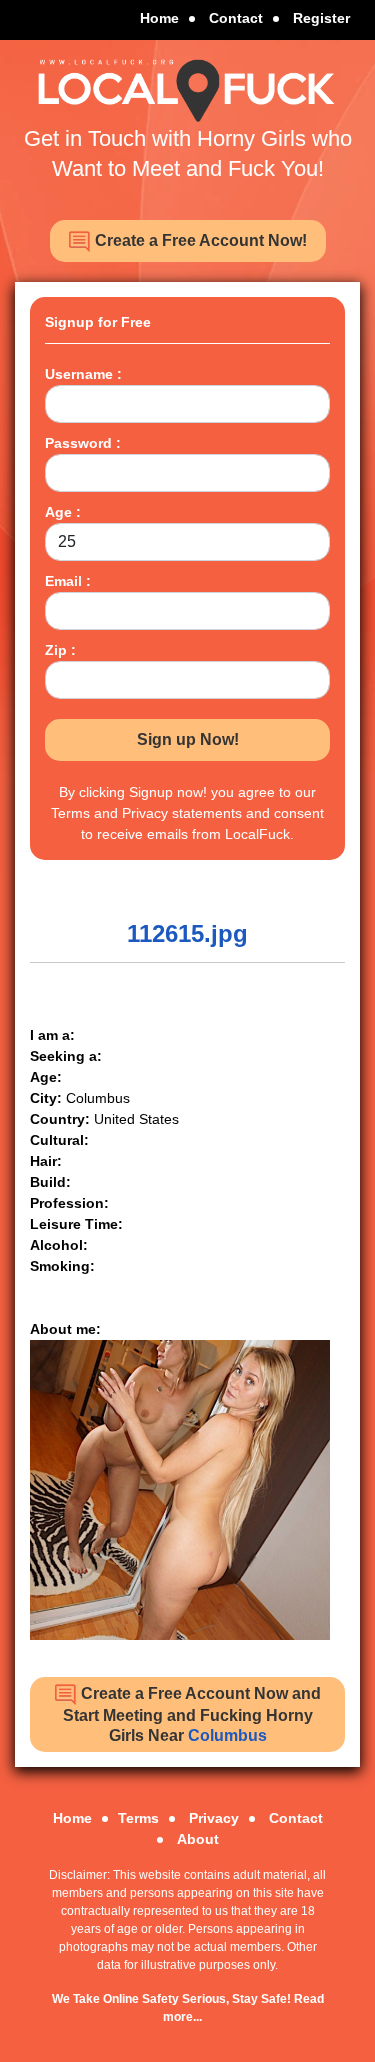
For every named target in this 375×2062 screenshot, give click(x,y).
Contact (236, 18)
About (198, 1839)
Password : (83, 443)
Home (159, 18)
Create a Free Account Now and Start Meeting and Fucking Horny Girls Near (192, 1714)
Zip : (60, 650)
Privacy (214, 1818)
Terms (138, 1818)
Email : (68, 581)
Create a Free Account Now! (199, 240)
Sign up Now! (188, 739)
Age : (63, 512)
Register (321, 18)
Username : (83, 374)
